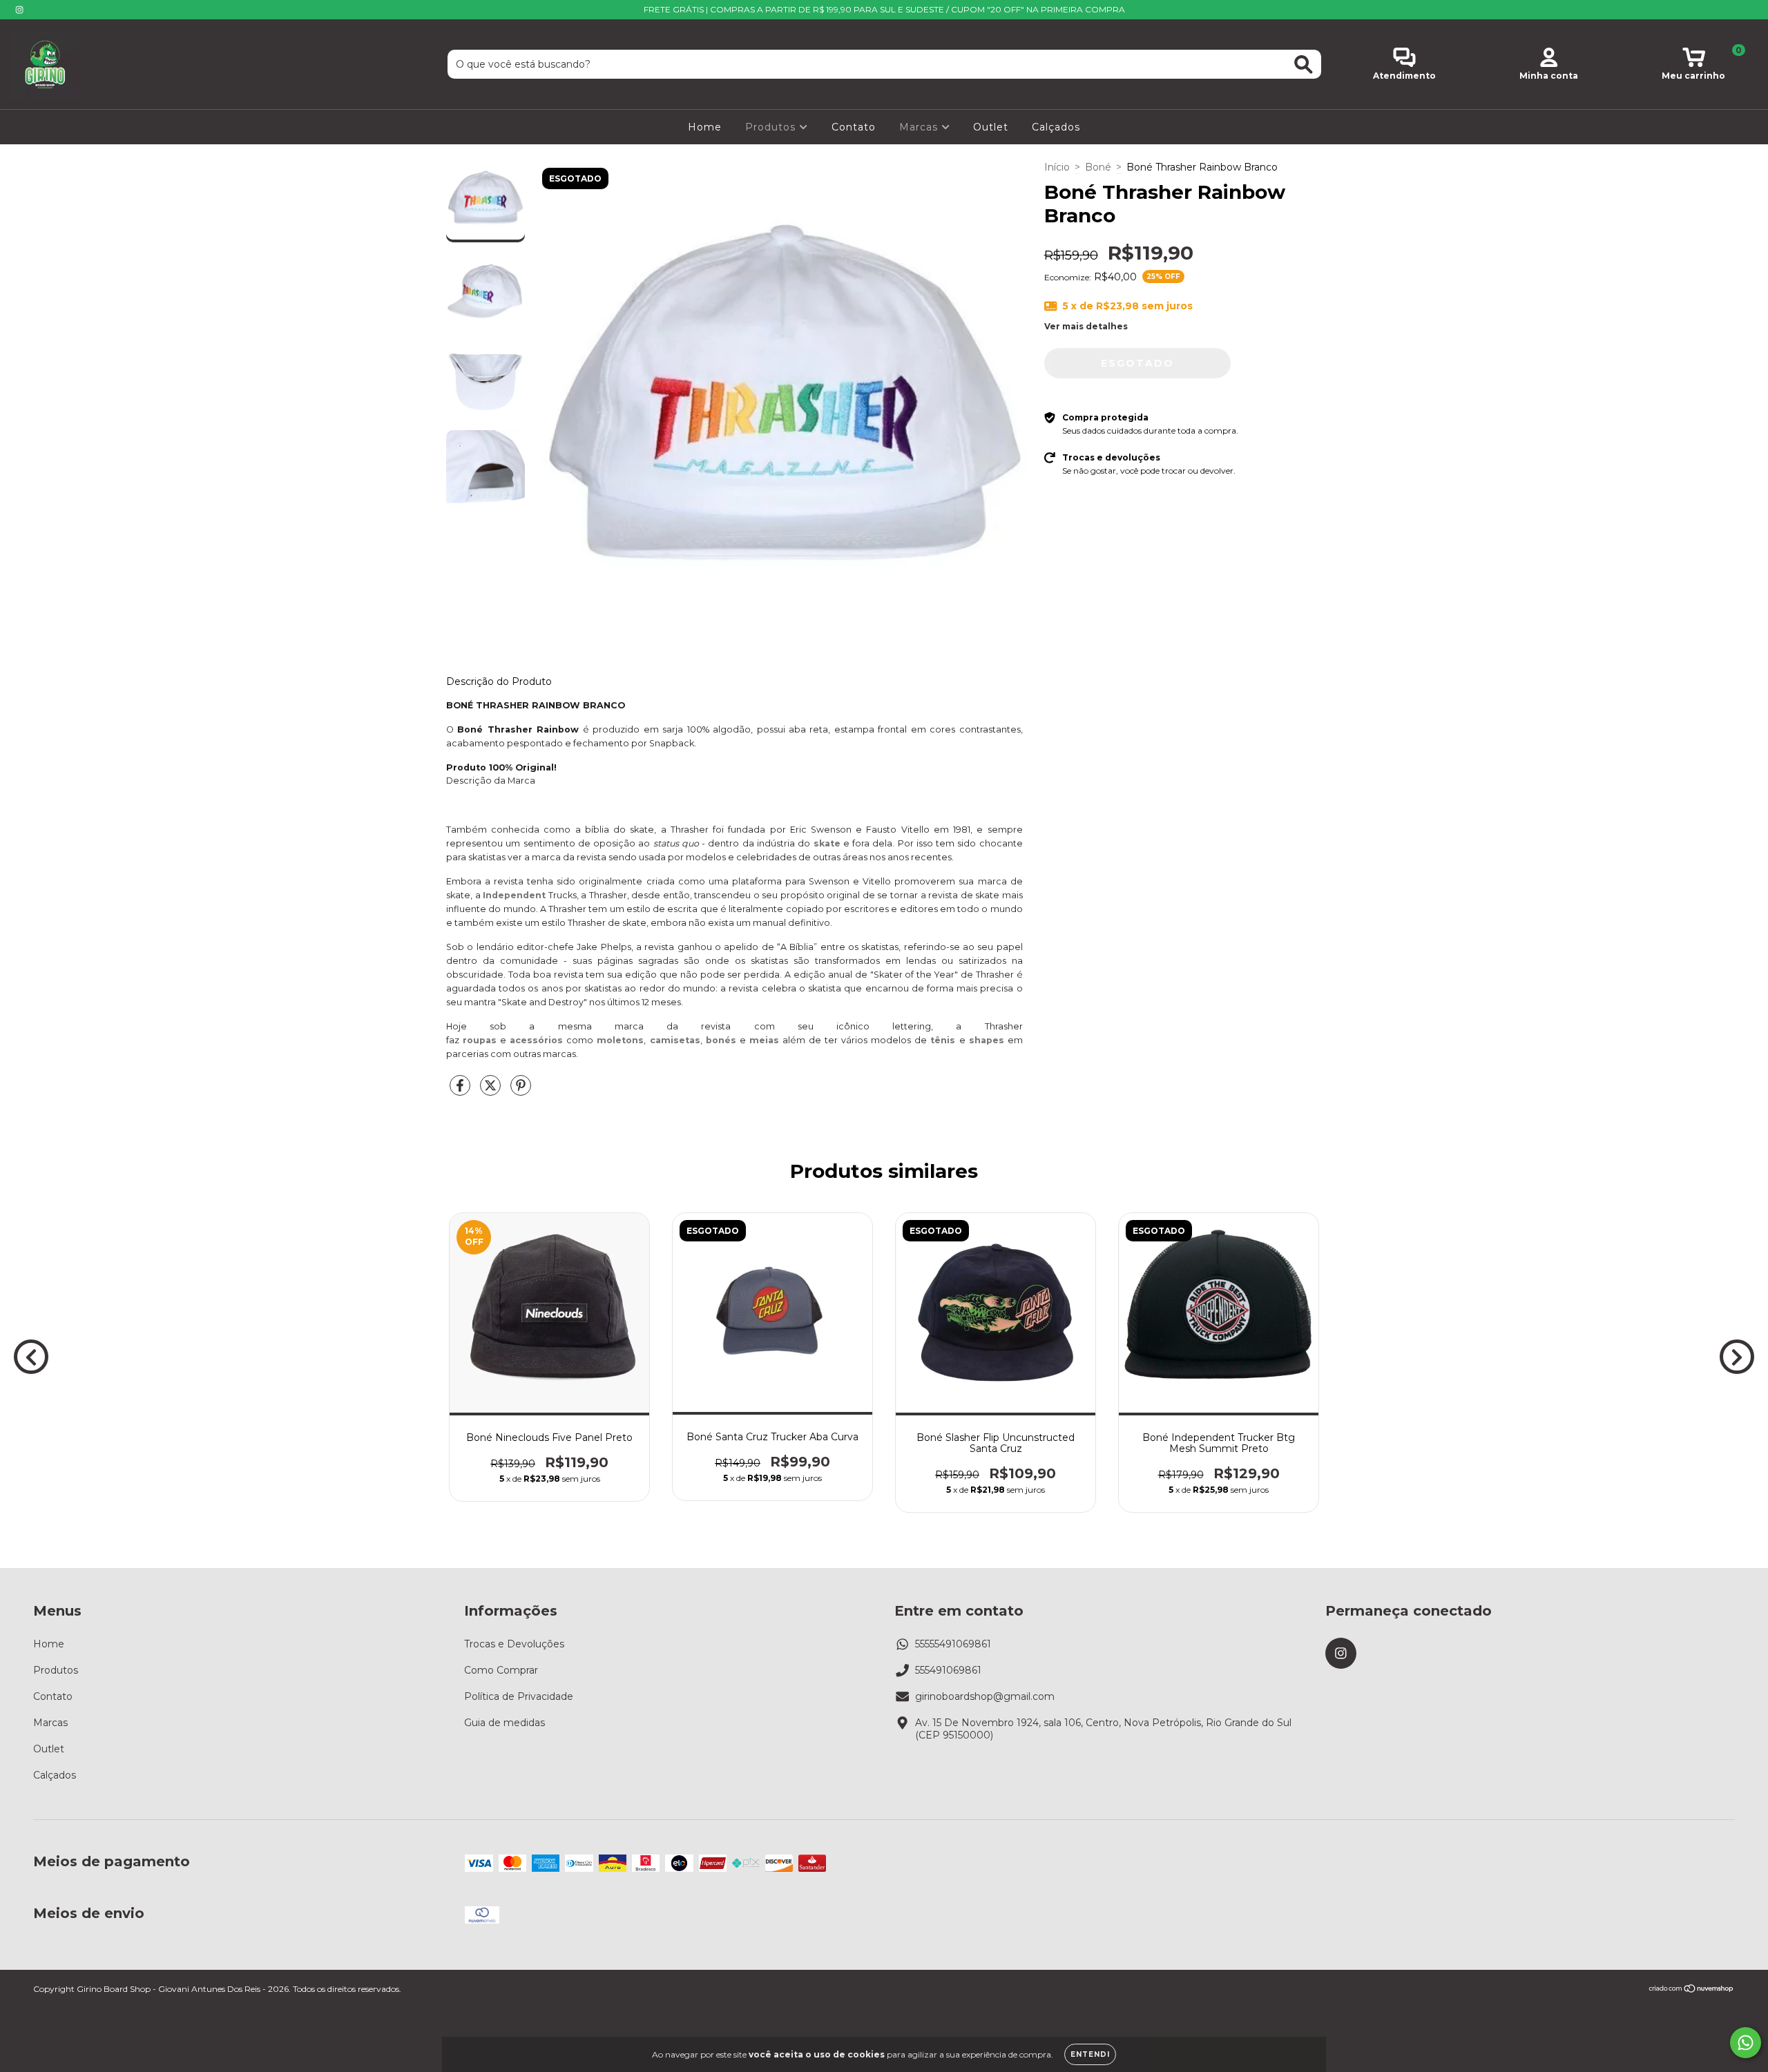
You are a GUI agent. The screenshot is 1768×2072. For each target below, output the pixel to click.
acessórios (536, 1040)
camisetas (675, 1040)
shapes (987, 1040)
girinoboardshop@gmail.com (985, 1696)
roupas (480, 1040)
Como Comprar (501, 1670)
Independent (514, 895)
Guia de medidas (505, 1723)
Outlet (991, 127)
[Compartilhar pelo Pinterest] (521, 1091)
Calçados (1056, 127)
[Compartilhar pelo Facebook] (461, 1091)
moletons (620, 1040)
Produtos (772, 127)
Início (1057, 167)
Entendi (1090, 2054)
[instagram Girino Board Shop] (19, 10)
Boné (1098, 167)
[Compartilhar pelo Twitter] (492, 1091)
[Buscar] (1304, 65)
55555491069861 (953, 1644)
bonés (721, 1040)
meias (764, 1040)
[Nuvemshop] (1692, 1990)
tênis (943, 1040)
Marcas (920, 127)
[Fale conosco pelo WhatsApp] (1746, 2043)
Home (705, 127)
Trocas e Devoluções (514, 1644)
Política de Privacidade (519, 1696)
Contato (854, 127)
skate (827, 843)
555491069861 (948, 1670)
